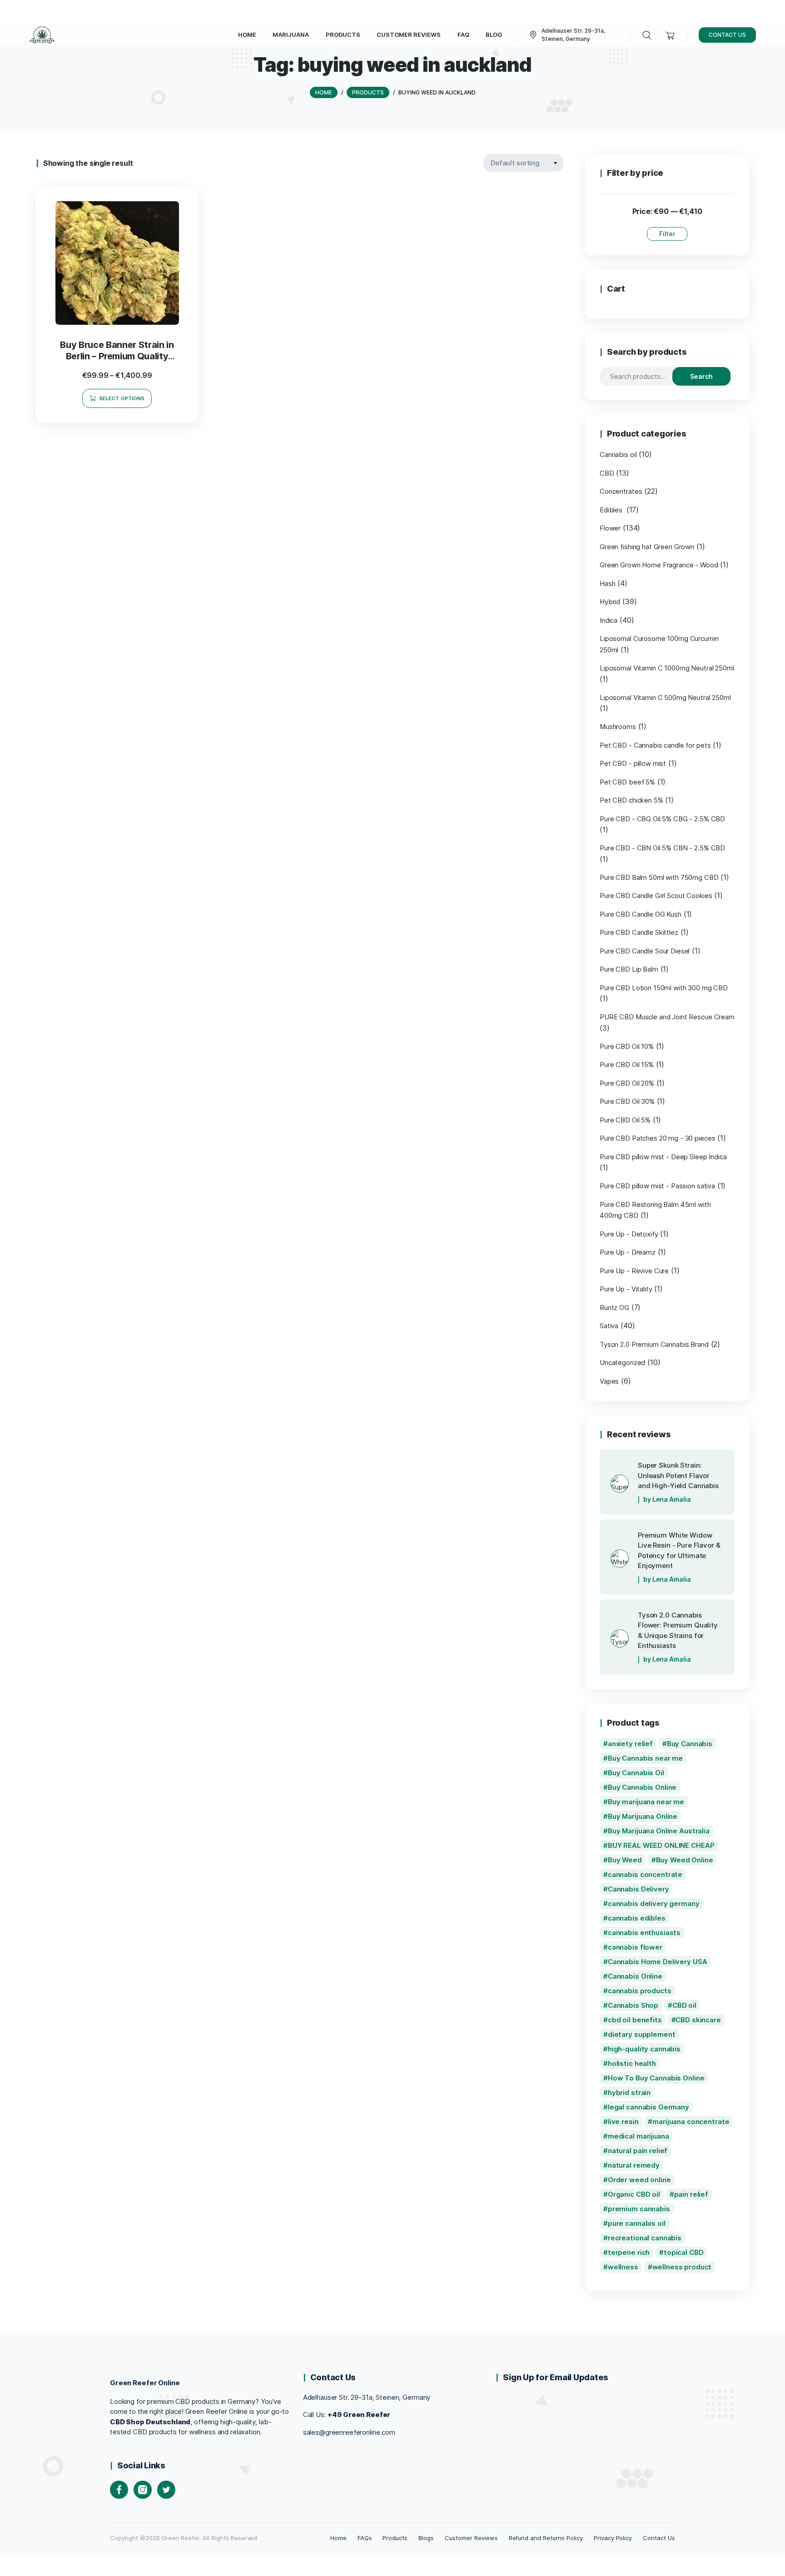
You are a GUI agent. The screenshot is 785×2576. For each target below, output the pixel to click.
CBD (607, 473)
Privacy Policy (613, 2538)
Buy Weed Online (685, 1860)
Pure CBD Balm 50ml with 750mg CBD (659, 877)
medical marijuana (638, 2136)
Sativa (609, 1326)
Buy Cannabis (690, 1744)
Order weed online (639, 2180)
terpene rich (629, 2252)
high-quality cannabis (644, 2049)
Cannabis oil (618, 454)
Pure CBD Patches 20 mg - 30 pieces (657, 1138)
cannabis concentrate (645, 1874)
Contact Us (659, 2538)
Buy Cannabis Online (642, 1787)
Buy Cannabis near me (645, 1758)
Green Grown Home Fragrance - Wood (659, 565)
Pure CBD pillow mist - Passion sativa (657, 1186)
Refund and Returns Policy (546, 2538)
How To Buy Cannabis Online (656, 2078)
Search (701, 376)
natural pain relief (638, 2151)
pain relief (691, 2194)
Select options (122, 398)
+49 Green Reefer (359, 2415)
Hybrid (610, 602)
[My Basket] (670, 35)
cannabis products (640, 1991)
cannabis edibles (637, 1918)
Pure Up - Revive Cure (634, 1271)
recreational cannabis (645, 2238)
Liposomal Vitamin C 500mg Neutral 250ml (665, 697)
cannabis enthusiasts (644, 1933)
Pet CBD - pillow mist (633, 763)
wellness (623, 2267)
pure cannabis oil (637, 2223)
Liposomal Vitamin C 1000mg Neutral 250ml (667, 668)
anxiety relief (630, 1744)
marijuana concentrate (691, 2122)
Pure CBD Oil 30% (627, 1101)
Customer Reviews (471, 2538)
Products (395, 2538)
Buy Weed (625, 1860)
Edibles (612, 510)
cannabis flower (635, 1947)
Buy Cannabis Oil (636, 1773)
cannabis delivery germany (654, 1903)
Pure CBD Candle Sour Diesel (645, 951)
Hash (607, 583)
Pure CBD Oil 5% (625, 1120)
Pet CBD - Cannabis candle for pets (655, 745)
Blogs (426, 2538)
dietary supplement (642, 2034)
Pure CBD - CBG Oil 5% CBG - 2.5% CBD (662, 819)
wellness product (682, 2267)
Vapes (609, 1381)
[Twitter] (166, 2490)
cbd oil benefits (635, 2020)
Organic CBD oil (634, 2194)
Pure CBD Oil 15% (627, 1065)
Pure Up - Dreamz (628, 1252)
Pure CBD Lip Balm (629, 969)
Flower (610, 528)
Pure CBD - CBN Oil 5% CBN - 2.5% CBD (662, 848)
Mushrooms (618, 727)
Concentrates (621, 491)
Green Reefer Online (145, 2383)
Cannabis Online (635, 1976)
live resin (623, 2122)
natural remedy (634, 2165)
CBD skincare (698, 2020)
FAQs (365, 2538)
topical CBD (684, 2252)
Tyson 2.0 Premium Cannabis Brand (654, 1344)
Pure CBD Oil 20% (627, 1083)
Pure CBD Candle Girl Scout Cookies (656, 896)
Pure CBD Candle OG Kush (641, 914)
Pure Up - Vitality (626, 1289)
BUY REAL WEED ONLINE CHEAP (661, 1845)
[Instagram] (143, 2490)
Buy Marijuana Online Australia (659, 1831)
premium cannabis (639, 2209)
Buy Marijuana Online (643, 1816)
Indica (609, 620)
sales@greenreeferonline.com (349, 2432)
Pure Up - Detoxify (629, 1234)
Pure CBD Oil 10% (627, 1046)
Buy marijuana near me (646, 1802)
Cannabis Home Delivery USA (658, 1962)
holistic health (632, 2063)
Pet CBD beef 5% (627, 782)
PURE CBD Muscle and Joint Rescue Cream (667, 1017)
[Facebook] (119, 2490)
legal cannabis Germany (648, 2107)
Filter (667, 234)
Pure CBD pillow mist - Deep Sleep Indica (663, 1157)
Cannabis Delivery (638, 1889)
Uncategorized (622, 1362)
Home (338, 2538)
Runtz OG (614, 1308)
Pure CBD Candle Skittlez (639, 932)
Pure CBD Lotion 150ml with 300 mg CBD (664, 988)
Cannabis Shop (633, 2005)
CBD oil (684, 2005)
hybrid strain (629, 2092)
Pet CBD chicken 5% (631, 800)
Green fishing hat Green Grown (647, 547)
